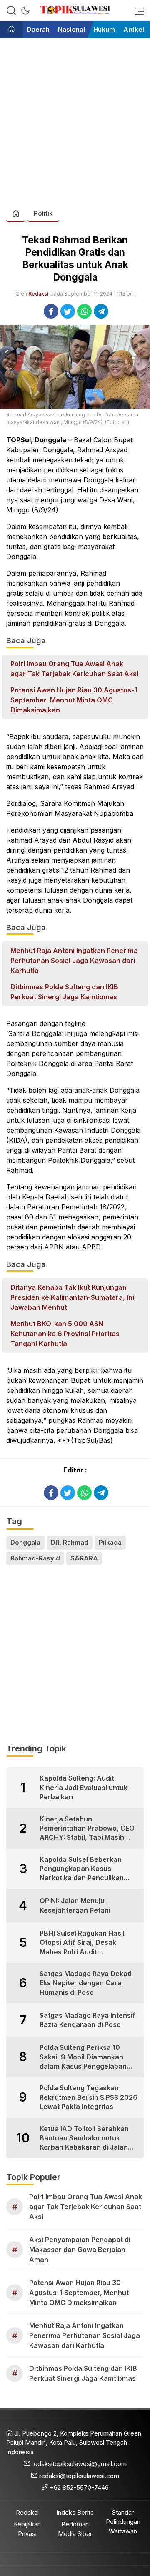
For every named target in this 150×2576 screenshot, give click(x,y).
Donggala (25, 1542)
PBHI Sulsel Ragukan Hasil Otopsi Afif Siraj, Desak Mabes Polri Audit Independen (82, 1943)
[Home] (11, 30)
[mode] (25, 10)
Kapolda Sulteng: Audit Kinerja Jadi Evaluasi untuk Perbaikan (84, 1787)
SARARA (84, 1558)
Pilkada (110, 1542)
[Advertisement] (75, 119)
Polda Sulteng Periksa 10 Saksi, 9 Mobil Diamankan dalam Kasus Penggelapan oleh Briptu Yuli (83, 2057)
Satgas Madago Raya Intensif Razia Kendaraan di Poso (87, 2020)
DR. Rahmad (70, 1542)
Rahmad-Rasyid (35, 1558)
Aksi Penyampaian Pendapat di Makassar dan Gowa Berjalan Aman (80, 2250)
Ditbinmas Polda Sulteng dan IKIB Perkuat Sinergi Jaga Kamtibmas (64, 992)
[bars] (137, 10)
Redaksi (38, 294)
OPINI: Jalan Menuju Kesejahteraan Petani (75, 1905)
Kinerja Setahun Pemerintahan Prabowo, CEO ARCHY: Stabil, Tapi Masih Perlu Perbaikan (87, 1829)
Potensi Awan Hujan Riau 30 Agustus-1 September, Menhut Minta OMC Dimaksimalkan (74, 700)
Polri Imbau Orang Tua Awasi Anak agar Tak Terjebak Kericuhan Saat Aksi (74, 669)
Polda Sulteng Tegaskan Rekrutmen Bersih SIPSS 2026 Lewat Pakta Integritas (89, 2097)
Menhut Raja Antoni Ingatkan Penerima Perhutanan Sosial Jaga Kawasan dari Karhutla (74, 961)
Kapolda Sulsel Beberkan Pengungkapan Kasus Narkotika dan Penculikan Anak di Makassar (82, 1869)
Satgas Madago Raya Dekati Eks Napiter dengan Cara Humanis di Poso (86, 1983)
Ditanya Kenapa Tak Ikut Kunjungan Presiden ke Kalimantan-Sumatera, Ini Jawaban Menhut (72, 1297)
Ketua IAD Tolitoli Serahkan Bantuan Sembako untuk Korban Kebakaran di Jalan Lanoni (84, 2138)
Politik (43, 213)
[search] (11, 10)
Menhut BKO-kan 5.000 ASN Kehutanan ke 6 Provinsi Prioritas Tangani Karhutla (65, 1334)
